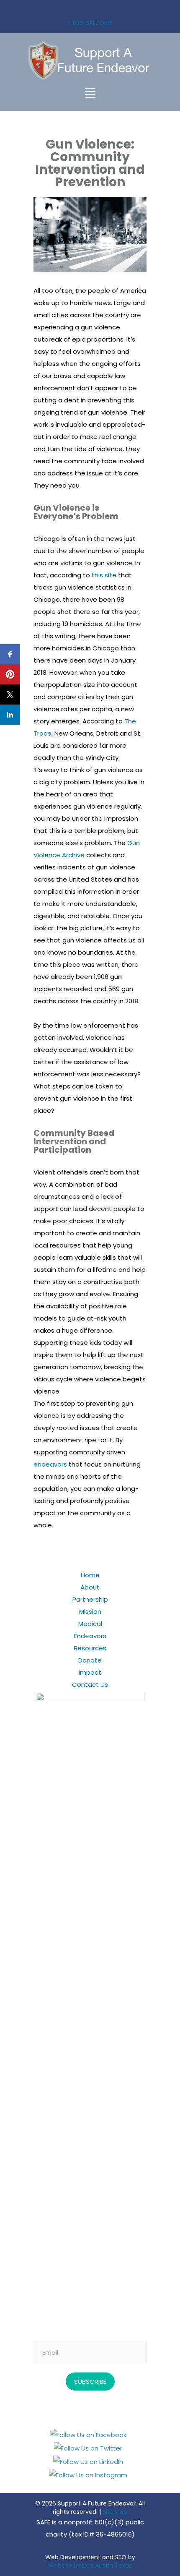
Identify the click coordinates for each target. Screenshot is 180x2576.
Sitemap (115, 2512)
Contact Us (90, 1685)
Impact (90, 1672)
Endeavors (90, 1636)
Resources (90, 1648)
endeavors (50, 1464)
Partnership (90, 1599)
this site (104, 575)
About (90, 1587)
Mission (90, 1612)
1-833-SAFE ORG (90, 23)
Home (90, 1575)
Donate (90, 1660)
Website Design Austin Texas (90, 2566)
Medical (90, 1624)
